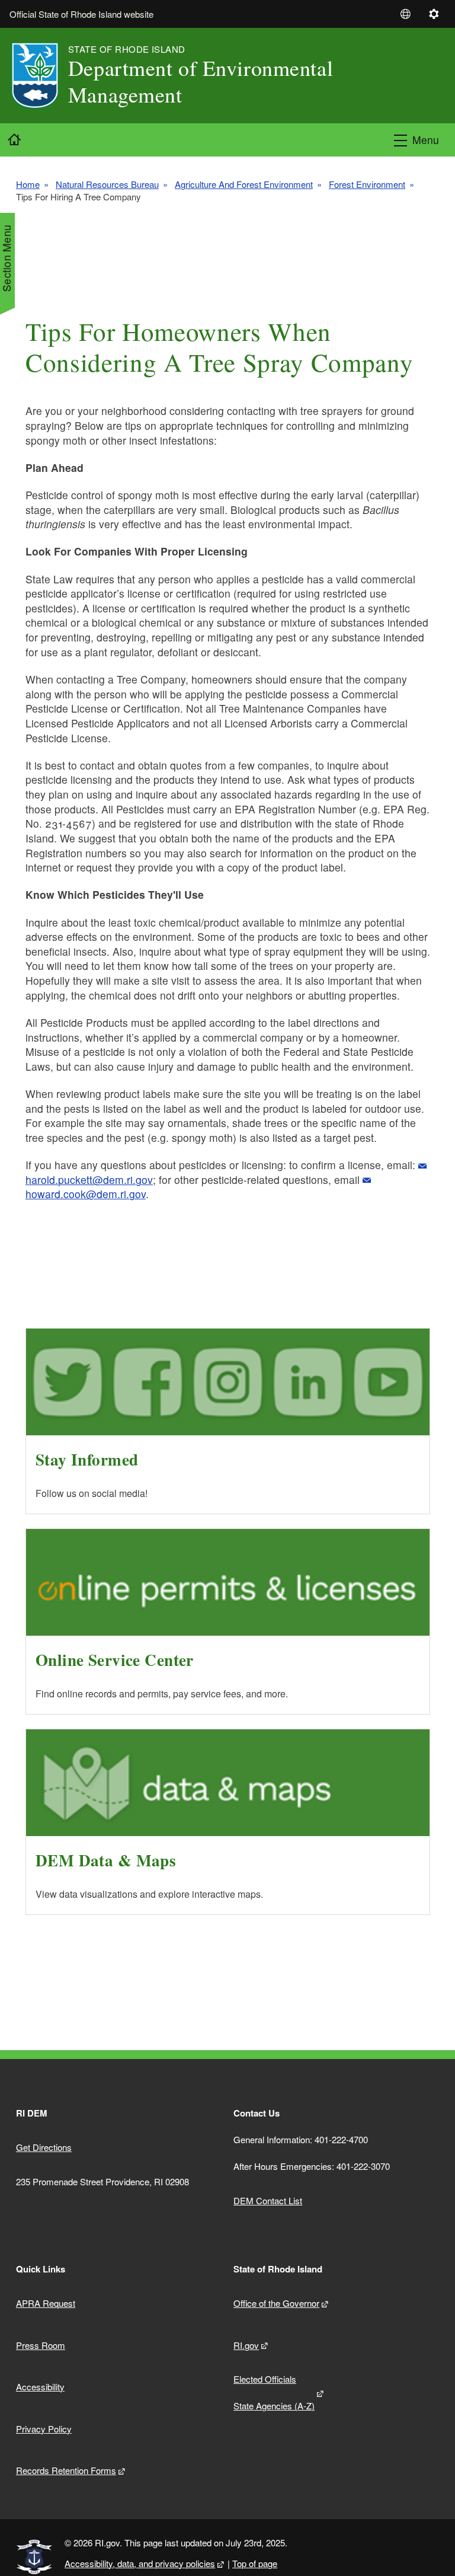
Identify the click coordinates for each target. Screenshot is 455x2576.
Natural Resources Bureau (107, 184)
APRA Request (46, 2303)
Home (28, 184)
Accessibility (40, 2387)
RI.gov (246, 2345)
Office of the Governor (276, 2303)
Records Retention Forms (66, 2470)
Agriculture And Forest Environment (244, 184)
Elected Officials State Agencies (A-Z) (274, 2392)
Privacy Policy (44, 2429)
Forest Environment (367, 184)
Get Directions (44, 2147)
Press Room (41, 2345)
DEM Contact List (268, 2200)
